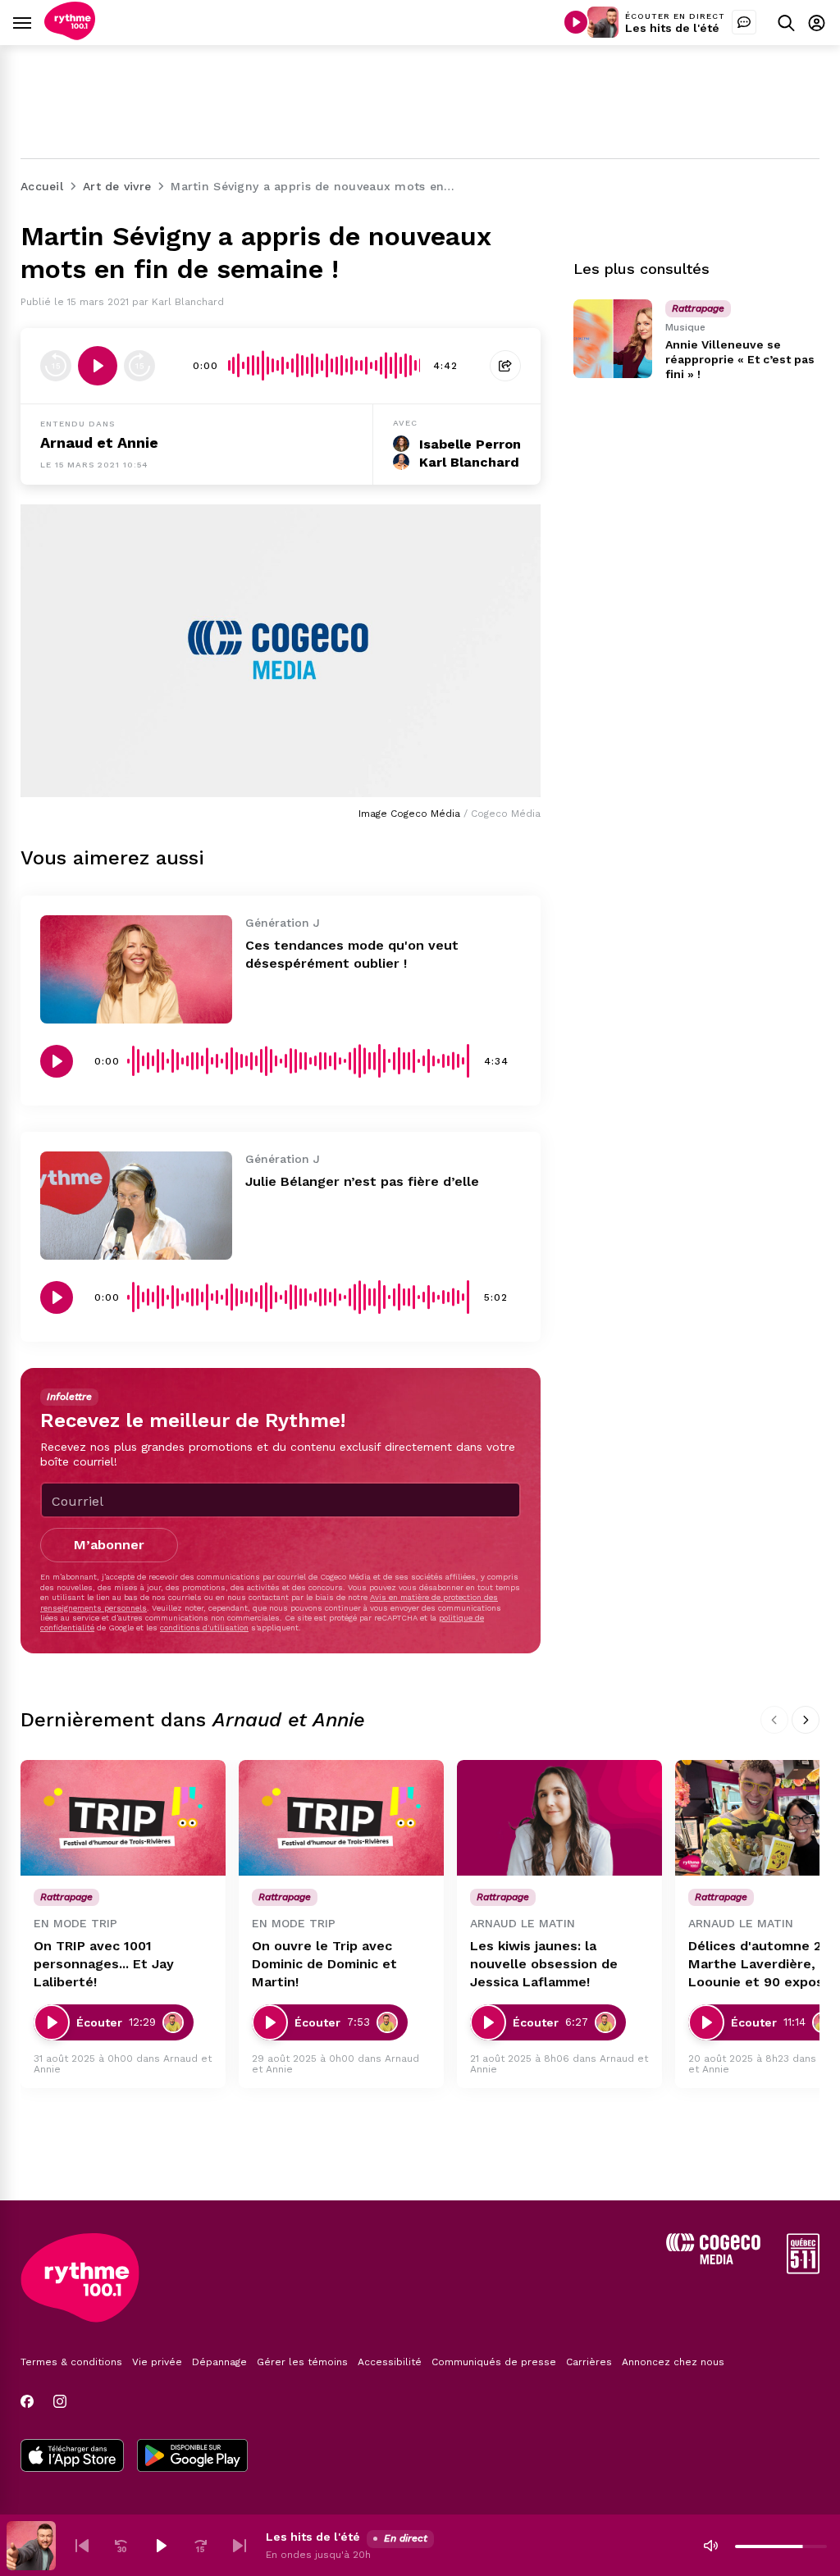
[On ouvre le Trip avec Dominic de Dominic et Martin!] (341, 1818)
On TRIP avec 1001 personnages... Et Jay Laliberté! (104, 1964)
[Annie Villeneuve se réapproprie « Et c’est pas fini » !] (613, 339)
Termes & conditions (71, 2362)
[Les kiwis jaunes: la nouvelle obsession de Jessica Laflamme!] (559, 1818)
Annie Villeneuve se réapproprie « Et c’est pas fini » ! (740, 359)
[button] (82, 2546)
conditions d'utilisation (204, 1628)
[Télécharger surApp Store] (72, 2457)
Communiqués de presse (494, 2362)
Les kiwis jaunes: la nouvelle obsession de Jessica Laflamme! (544, 1964)
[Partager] (505, 366)
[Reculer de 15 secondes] (56, 366)
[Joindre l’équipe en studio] (744, 22)
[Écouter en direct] (576, 22)
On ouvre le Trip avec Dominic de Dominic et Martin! (324, 1964)
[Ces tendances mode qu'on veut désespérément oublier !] (136, 969)
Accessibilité (390, 2362)
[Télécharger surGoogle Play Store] (192, 2457)
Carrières (589, 2362)
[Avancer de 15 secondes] (139, 366)
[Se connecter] (817, 23)
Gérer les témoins (302, 2362)
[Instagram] (60, 2401)
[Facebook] (27, 2401)
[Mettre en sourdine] (710, 2546)
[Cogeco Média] (713, 2260)
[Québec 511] (803, 2270)
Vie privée (157, 2362)
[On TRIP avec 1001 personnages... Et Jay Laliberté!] (123, 1818)
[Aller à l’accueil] (70, 36)
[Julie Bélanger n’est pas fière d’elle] (136, 1206)
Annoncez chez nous (673, 2362)
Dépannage (219, 2362)
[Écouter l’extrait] (98, 366)
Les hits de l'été (672, 28)
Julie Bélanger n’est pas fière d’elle (362, 1181)
